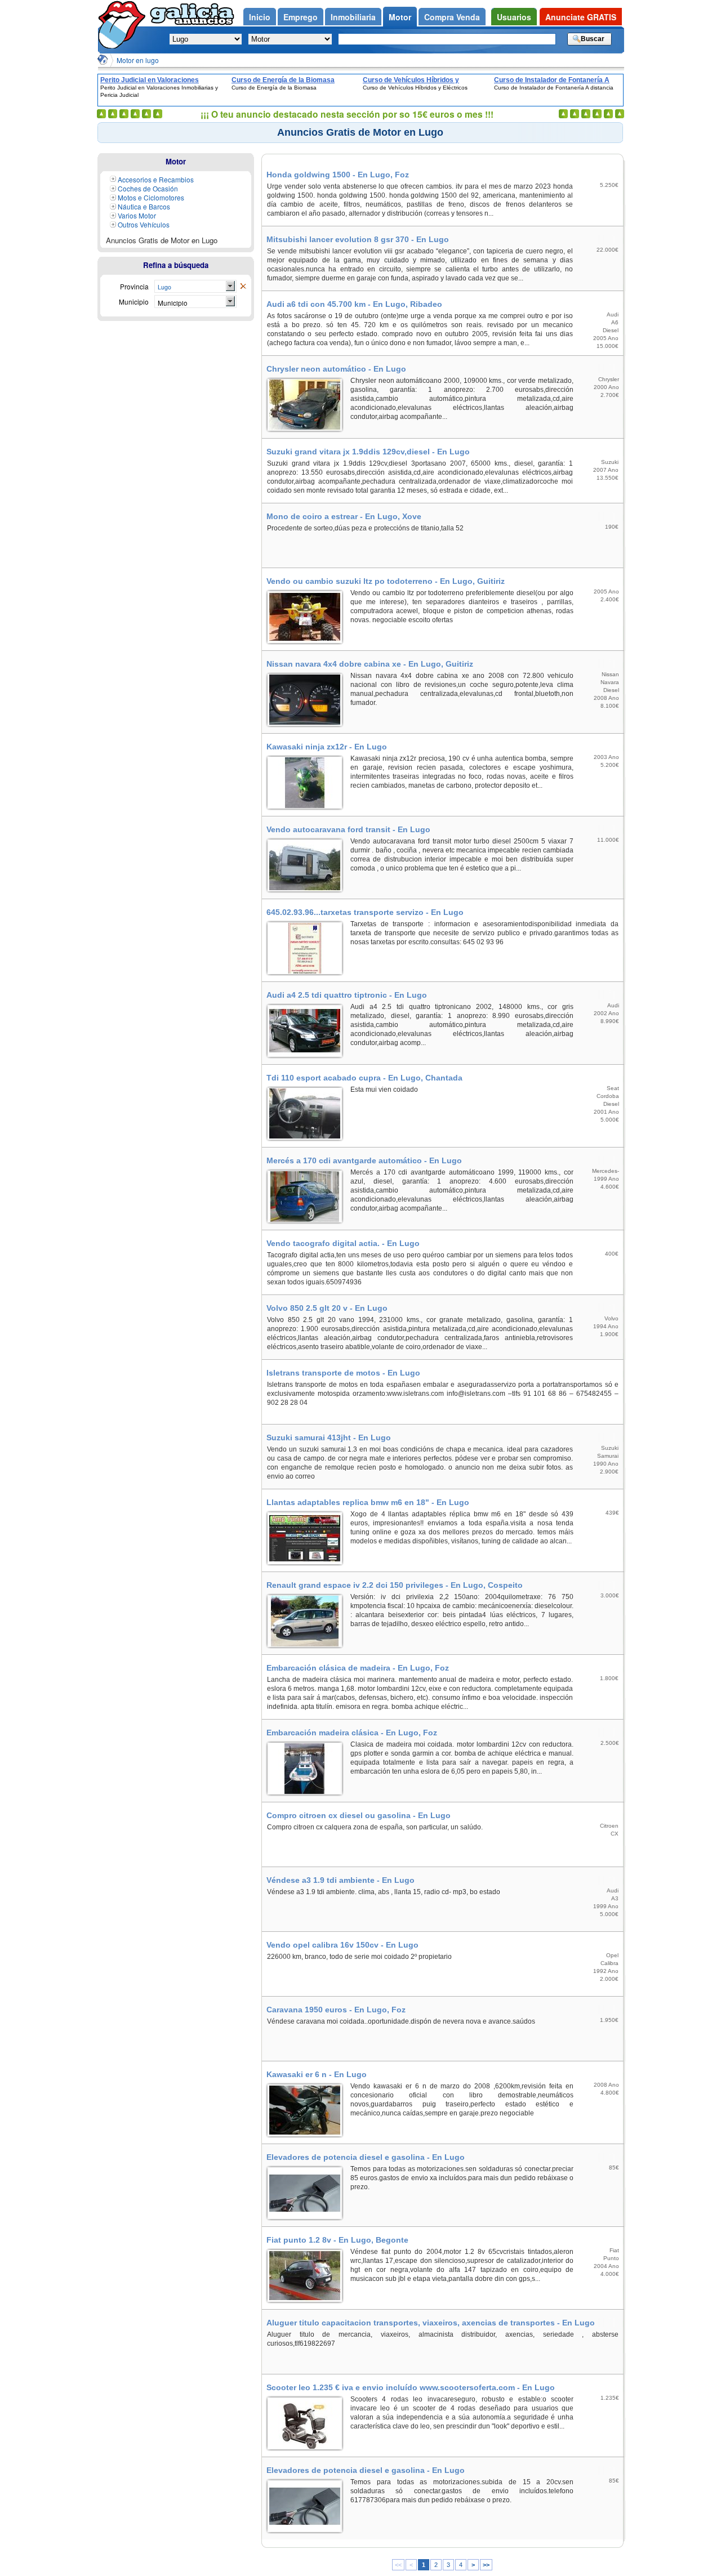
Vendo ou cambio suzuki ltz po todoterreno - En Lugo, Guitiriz (386, 581)
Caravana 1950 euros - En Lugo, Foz (336, 2010)
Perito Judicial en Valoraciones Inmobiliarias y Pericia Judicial (150, 80)
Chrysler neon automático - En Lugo (336, 369)
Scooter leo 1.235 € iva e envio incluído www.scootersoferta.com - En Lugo (411, 2387)
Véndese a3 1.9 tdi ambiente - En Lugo (341, 1880)
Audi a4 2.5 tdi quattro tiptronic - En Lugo (347, 995)
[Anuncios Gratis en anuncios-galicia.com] (103, 60)
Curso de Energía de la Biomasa (283, 80)
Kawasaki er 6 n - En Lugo (317, 2074)
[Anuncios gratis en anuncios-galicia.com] (124, 24)
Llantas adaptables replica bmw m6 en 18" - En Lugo (368, 1502)
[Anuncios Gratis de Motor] (243, 287)
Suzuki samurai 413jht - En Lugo (329, 1437)
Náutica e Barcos (144, 206)
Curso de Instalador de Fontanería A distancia (552, 80)
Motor (176, 161)
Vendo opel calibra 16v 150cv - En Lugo (342, 1945)
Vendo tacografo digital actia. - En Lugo (343, 1243)
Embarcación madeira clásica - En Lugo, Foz (352, 1733)
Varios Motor (137, 215)
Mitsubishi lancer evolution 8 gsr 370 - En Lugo (358, 239)
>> (486, 2565)
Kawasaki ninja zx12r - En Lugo (327, 747)
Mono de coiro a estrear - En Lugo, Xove (344, 516)
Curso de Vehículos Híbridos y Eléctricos (411, 80)
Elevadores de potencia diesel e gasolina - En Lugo (366, 2157)
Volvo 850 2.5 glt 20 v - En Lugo (327, 1308)
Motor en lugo (138, 60)
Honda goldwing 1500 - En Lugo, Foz (338, 175)
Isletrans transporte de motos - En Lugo (343, 1373)
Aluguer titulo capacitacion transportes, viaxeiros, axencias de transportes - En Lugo (431, 2323)
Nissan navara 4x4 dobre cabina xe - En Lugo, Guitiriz (370, 664)
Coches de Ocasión (148, 188)
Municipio (173, 303)
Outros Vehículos (144, 224)
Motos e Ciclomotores (151, 197)
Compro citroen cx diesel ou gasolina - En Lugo (359, 1815)
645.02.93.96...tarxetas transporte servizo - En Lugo (365, 912)
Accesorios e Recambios (156, 179)
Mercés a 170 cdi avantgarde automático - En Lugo (364, 1160)
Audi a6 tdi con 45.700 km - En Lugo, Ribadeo (354, 304)
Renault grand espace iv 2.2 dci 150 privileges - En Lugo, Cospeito (395, 1585)
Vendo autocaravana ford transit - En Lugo (348, 829)
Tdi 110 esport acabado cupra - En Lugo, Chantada (364, 1078)
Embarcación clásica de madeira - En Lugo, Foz (358, 1668)
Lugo (164, 287)
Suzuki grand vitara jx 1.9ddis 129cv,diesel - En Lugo (368, 452)
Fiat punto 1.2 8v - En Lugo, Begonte (337, 2240)
